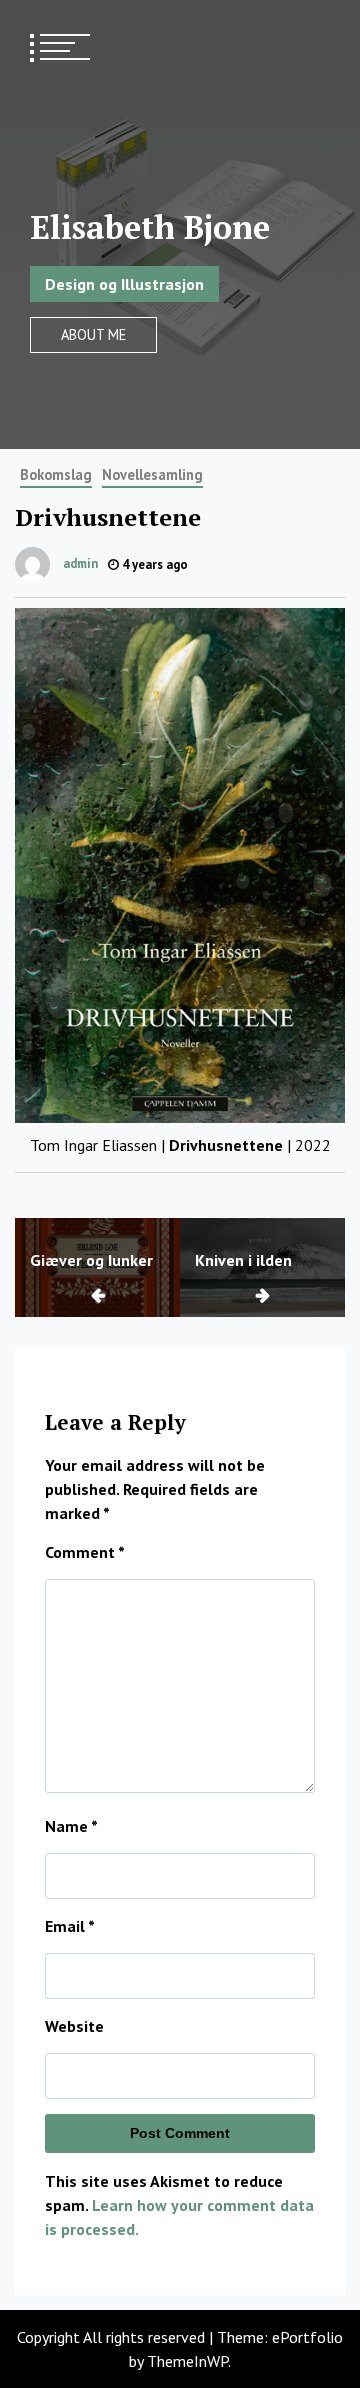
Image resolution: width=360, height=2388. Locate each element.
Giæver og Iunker (91, 1260)
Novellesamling (152, 474)
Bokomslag (56, 474)
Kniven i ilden (243, 1260)
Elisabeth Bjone (150, 227)
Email (70, 1926)
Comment (85, 1552)
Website (74, 2026)
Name (71, 1826)
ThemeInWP (187, 2361)
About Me (93, 334)
